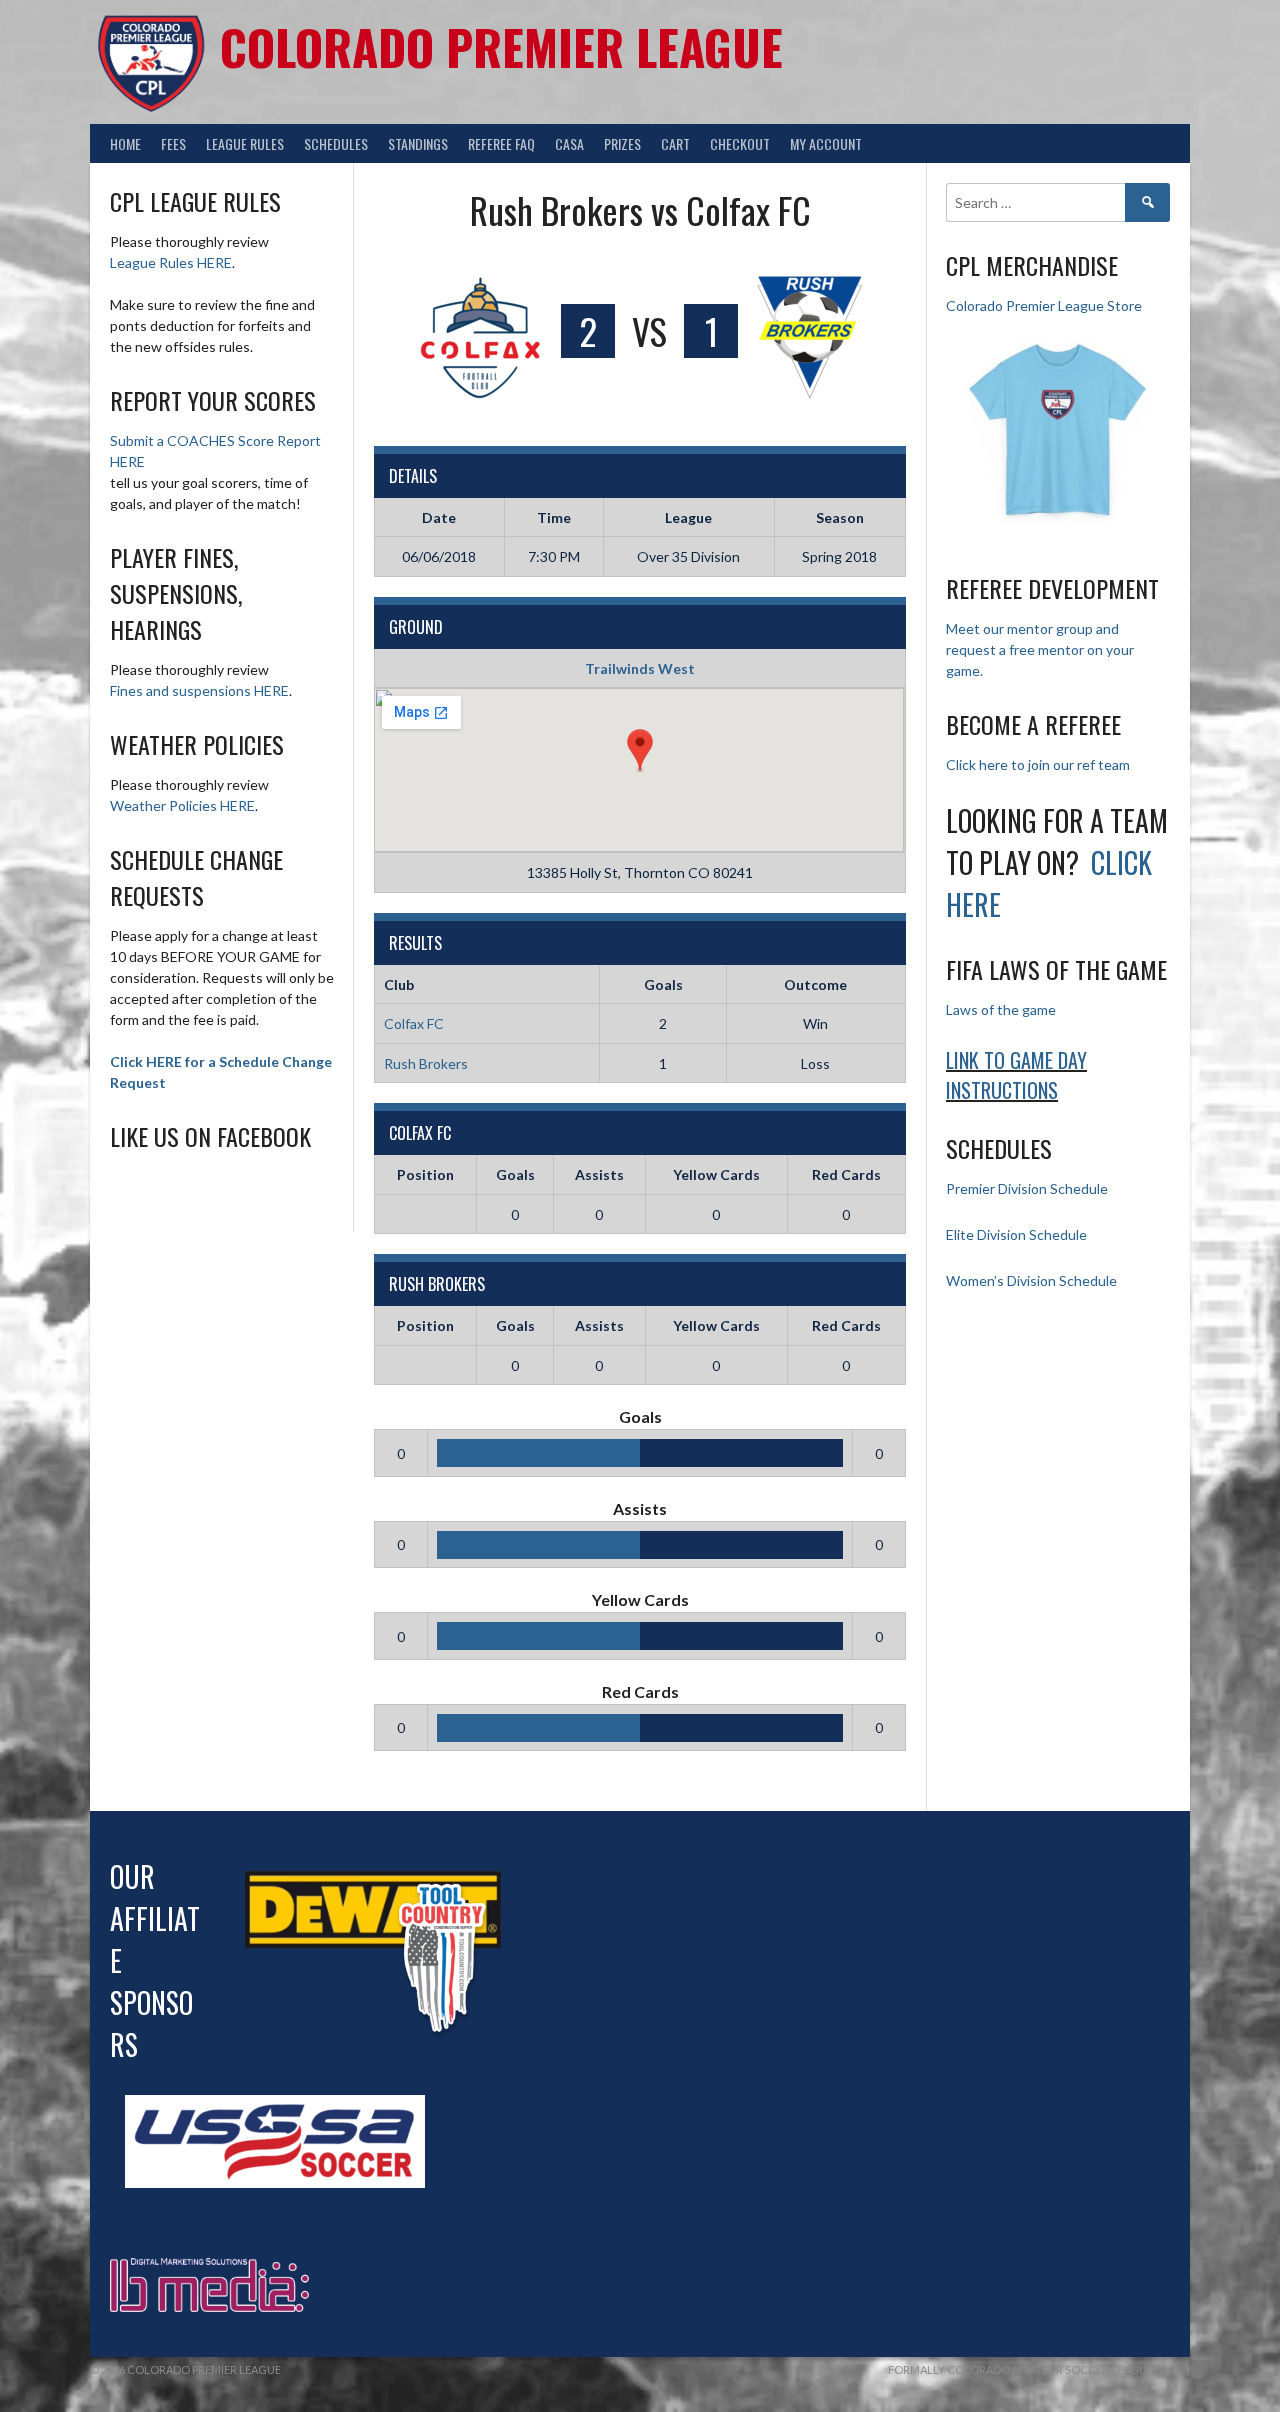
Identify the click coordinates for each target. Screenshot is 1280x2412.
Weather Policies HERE (182, 805)
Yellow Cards (716, 1174)
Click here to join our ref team (1038, 764)
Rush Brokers (426, 1063)
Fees (173, 143)
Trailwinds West (640, 668)
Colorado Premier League (501, 46)
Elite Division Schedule (1016, 1234)
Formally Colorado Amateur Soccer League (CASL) (1039, 2369)
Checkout (740, 143)
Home (125, 143)
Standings (418, 143)
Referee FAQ (501, 143)
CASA (569, 143)
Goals (515, 1174)
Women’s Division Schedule (1031, 1280)
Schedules (336, 143)
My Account (826, 143)
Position (425, 1174)
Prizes (622, 143)
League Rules (245, 143)
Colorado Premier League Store (1044, 305)
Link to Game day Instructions (1016, 1075)
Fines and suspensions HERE (199, 690)
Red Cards (846, 1174)
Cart (675, 143)
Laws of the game (1001, 1009)
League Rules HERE (171, 262)
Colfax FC (414, 1023)
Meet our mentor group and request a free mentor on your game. (1040, 649)
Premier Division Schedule (1027, 1188)
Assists (599, 1174)
